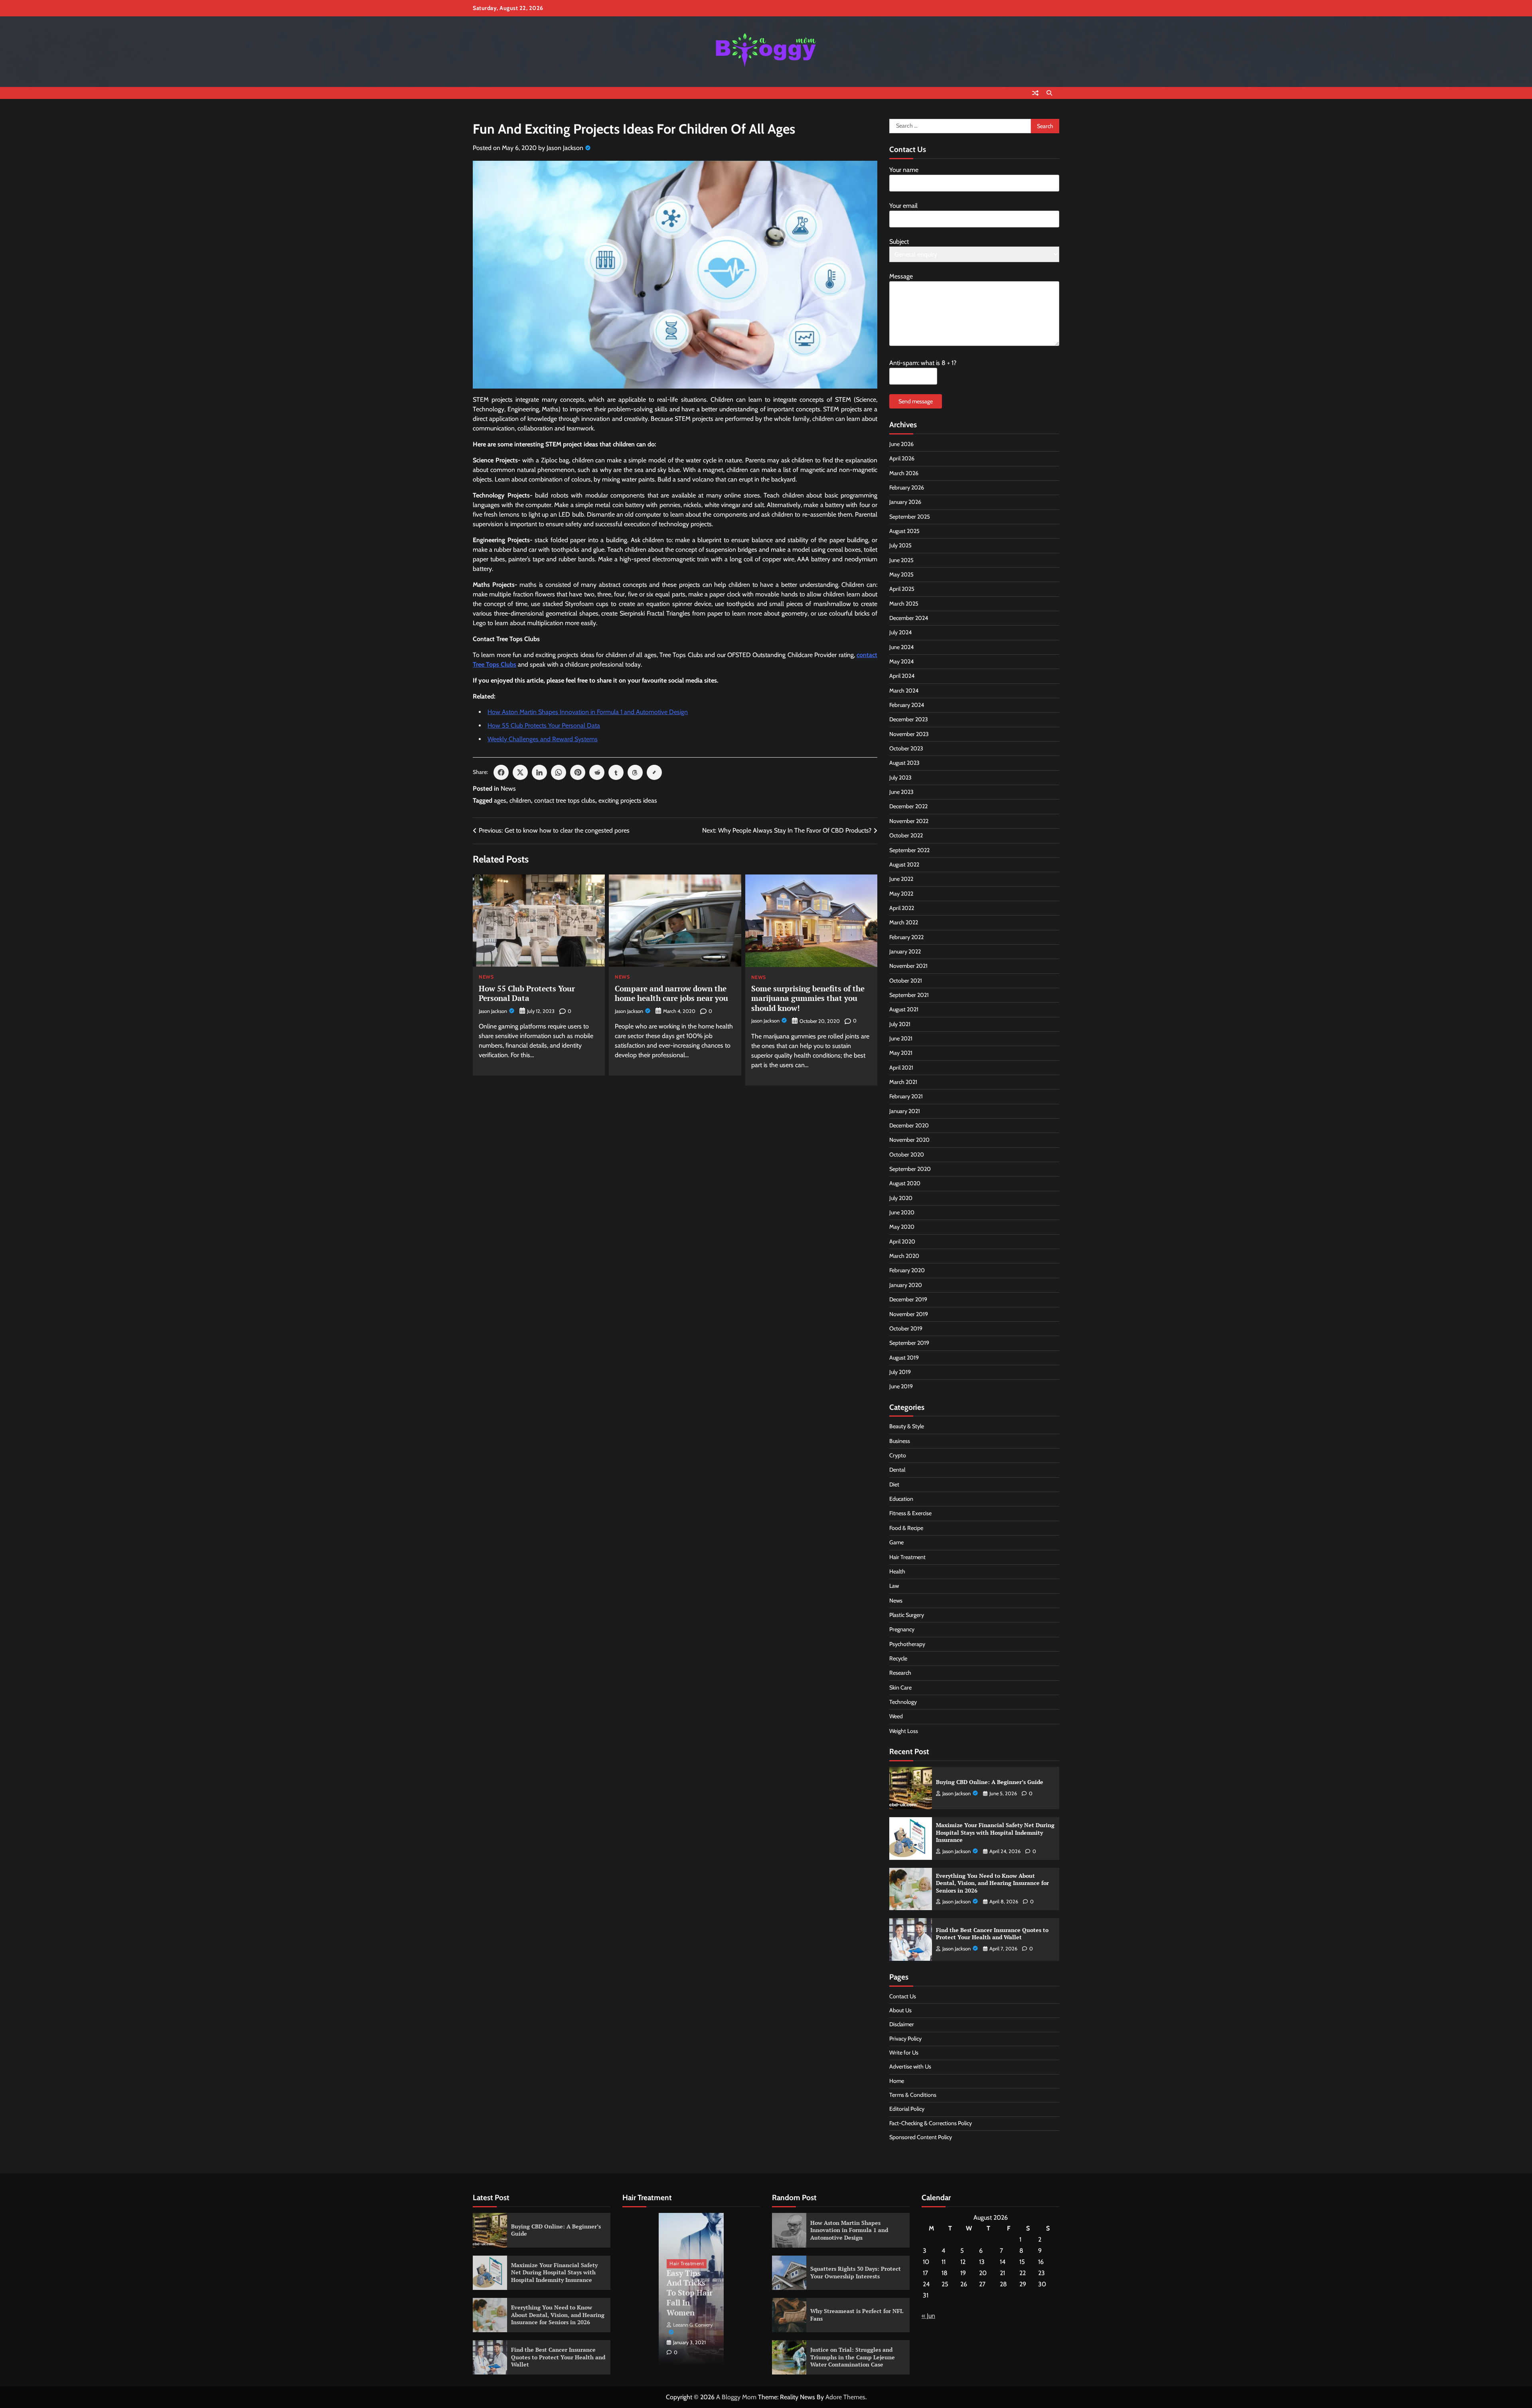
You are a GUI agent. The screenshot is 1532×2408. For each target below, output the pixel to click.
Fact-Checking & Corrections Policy (931, 2123)
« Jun (928, 2316)
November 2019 (909, 1314)
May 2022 (901, 894)
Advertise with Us (910, 2067)
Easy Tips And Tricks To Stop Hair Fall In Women (690, 2293)
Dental (897, 1470)
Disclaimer (902, 2024)
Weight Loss (904, 1731)
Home (897, 2081)
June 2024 (901, 647)
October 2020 (907, 1155)
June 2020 (902, 1212)
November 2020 (909, 1140)
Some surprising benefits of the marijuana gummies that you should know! (808, 998)
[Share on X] (520, 772)
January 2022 (905, 951)
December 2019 (908, 1299)
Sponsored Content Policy (921, 2137)
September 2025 (910, 517)
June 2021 (901, 1038)
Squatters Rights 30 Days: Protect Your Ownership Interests (856, 2272)
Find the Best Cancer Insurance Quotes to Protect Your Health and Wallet (992, 1934)
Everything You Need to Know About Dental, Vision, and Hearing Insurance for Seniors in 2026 (992, 1883)
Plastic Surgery (907, 1615)
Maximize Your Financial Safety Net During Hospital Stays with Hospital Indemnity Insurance (995, 1832)
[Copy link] (654, 772)
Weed (896, 1716)
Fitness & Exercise (910, 1513)
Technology (903, 1702)
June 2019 (901, 1386)
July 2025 (900, 545)
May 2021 (901, 1053)
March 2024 (904, 691)
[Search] (1049, 93)
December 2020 (909, 1125)
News (508, 789)
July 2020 (901, 1198)
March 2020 (904, 1256)
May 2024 (901, 661)
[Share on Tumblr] (616, 772)
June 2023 (901, 792)
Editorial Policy (907, 2109)
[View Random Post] (1035, 93)
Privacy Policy (905, 2039)
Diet (894, 1484)
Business (900, 1441)
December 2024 (909, 618)
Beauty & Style (907, 1426)
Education (901, 1499)
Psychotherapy (907, 1644)
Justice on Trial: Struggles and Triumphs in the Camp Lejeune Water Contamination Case (853, 2357)
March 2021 (903, 1082)
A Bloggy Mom (736, 2397)
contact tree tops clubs (565, 800)
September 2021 (909, 995)
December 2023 (909, 719)
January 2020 (906, 1285)
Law (894, 1586)
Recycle (898, 1658)
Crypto (898, 1455)
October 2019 (906, 1328)
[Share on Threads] (635, 772)
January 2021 (905, 1111)
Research (900, 1673)
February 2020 (907, 1270)
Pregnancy (902, 1629)
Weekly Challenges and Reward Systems (543, 739)
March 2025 (904, 604)
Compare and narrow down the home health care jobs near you (671, 993)
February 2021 (906, 1096)
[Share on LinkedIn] (539, 772)
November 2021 (908, 966)
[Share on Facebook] (501, 772)
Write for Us (904, 2053)
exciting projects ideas (628, 800)
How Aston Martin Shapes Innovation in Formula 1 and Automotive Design (588, 712)
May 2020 (902, 1227)
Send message (916, 401)
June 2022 (901, 879)
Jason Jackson (565, 148)
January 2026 (905, 502)
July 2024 (900, 632)
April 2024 (902, 676)
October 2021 (906, 981)
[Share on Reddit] (597, 772)
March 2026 (904, 473)
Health (897, 1571)
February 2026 (907, 488)
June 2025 (901, 560)
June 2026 (901, 444)
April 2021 (901, 1068)
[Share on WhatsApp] (559, 772)
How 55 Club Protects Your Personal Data (544, 725)
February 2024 (907, 705)
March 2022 (904, 922)
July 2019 (900, 1372)
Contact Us (903, 1996)
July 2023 (900, 778)
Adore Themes (845, 2397)
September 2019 (909, 1343)
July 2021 (900, 1024)
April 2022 (902, 908)
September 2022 (909, 850)
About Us (900, 2010)
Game (896, 1542)
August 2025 (904, 531)
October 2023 (906, 748)
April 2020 (902, 1242)
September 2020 (910, 1169)
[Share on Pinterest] (578, 772)
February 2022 (906, 937)
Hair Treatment (907, 1557)
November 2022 (909, 821)
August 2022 (904, 865)
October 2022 (906, 835)
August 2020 (905, 1183)
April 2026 (902, 458)
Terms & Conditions (913, 2095)
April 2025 (902, 589)
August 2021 (904, 1009)
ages (500, 800)
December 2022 (908, 806)
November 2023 (909, 734)
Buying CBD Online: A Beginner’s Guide (990, 1782)
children (520, 800)
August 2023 (904, 763)
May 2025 (901, 574)
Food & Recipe (906, 1528)
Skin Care (900, 1688)
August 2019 (904, 1358)
